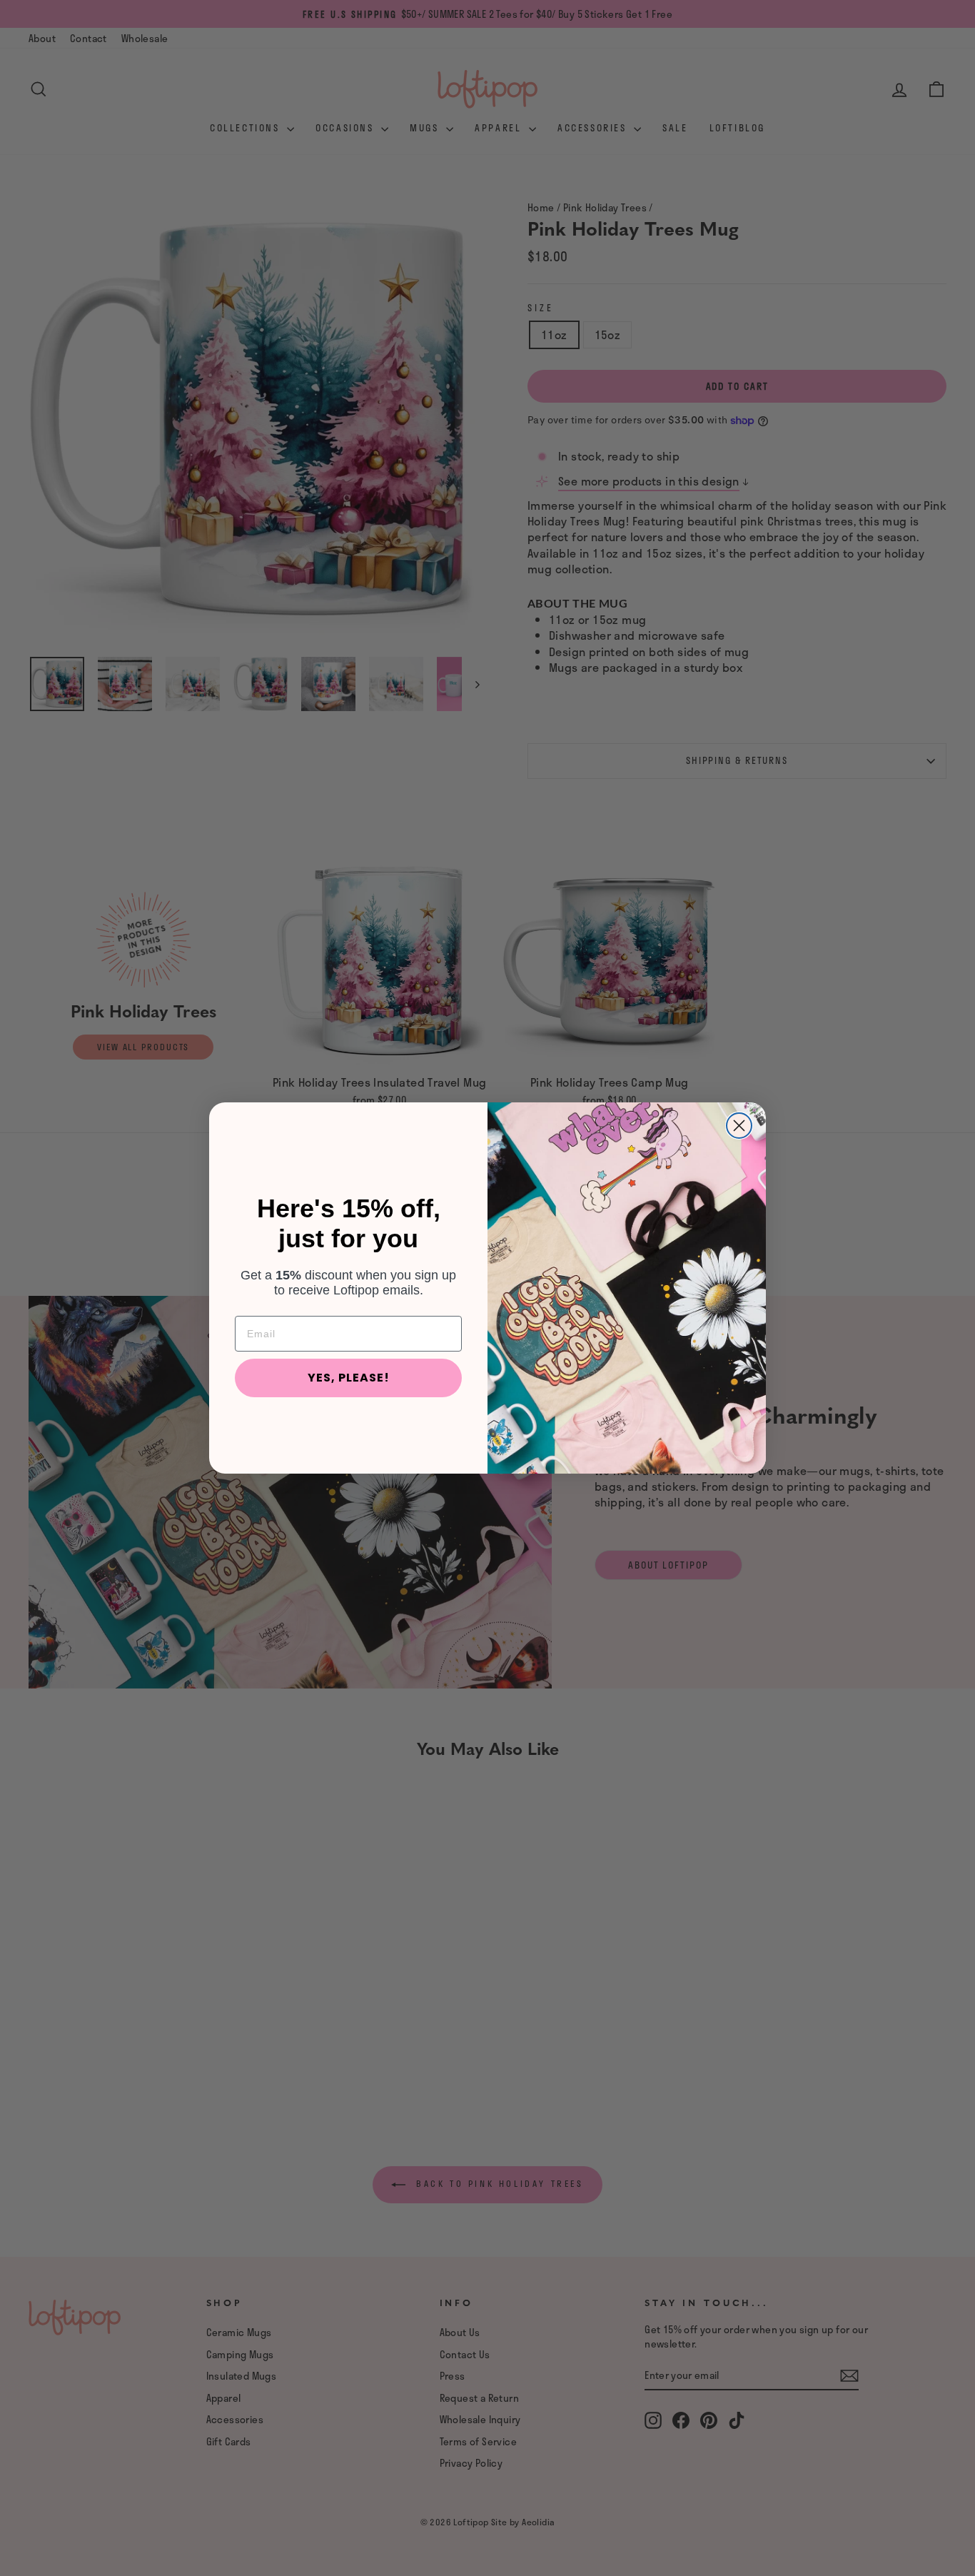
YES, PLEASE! (349, 1378)
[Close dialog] (739, 1126)
